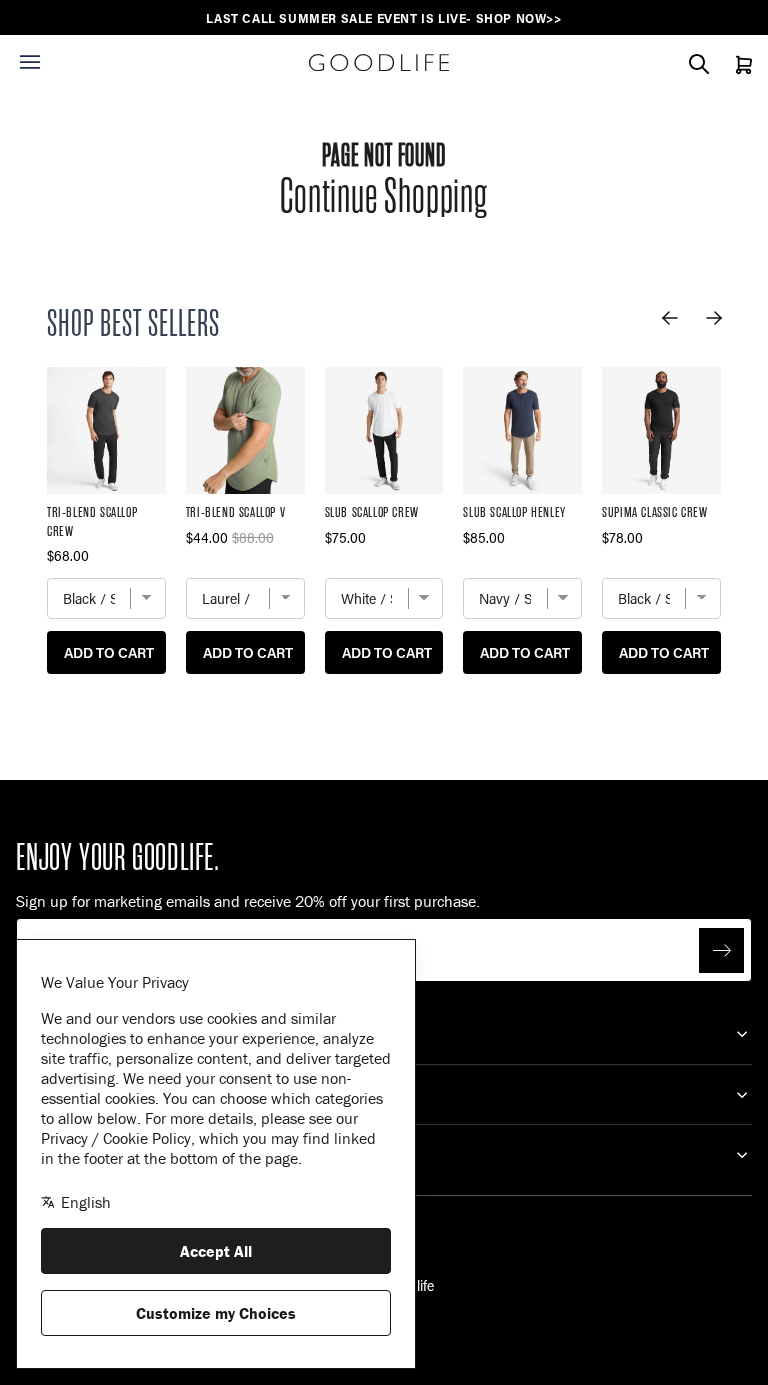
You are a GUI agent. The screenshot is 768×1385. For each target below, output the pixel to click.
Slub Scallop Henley (514, 512)
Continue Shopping (384, 196)
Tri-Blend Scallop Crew (92, 522)
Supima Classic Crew (654, 512)
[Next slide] (714, 318)
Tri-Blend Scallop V (235, 512)
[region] (384, 18)
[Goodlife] (379, 62)
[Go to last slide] (670, 318)
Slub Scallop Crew (372, 512)
